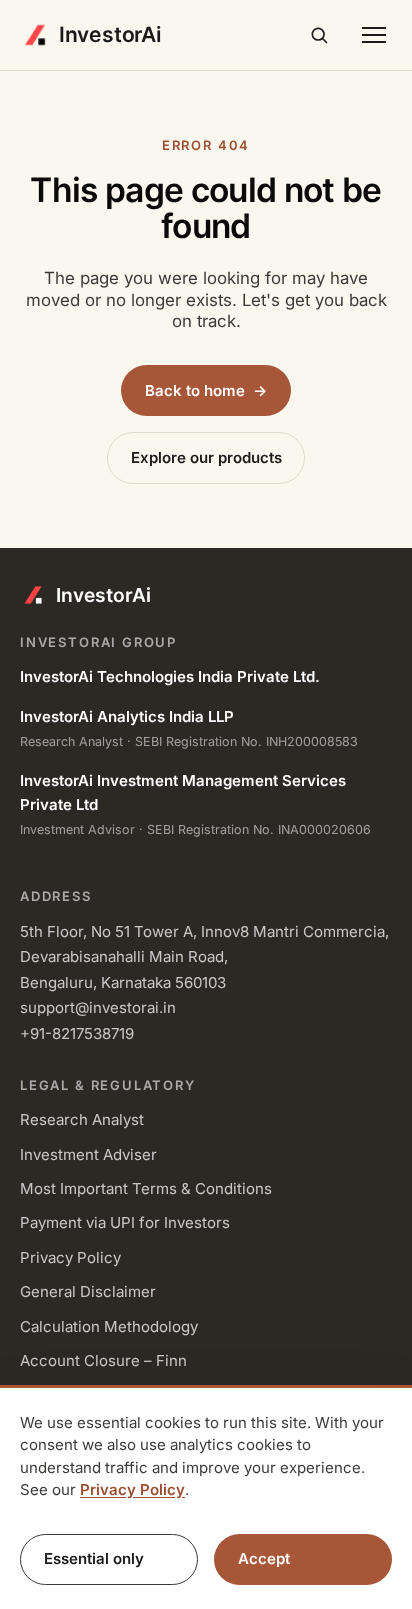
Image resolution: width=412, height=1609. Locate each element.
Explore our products (206, 457)
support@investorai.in (98, 1007)
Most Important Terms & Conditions (146, 1188)
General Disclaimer (88, 1291)
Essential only (94, 1558)
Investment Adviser (88, 1154)
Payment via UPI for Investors (125, 1222)
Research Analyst (82, 1119)
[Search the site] (319, 35)
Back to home (206, 390)
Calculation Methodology (109, 1326)
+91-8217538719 (77, 1033)
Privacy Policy (70, 1257)
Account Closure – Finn (103, 1360)
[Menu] (373, 35)
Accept (264, 1558)
